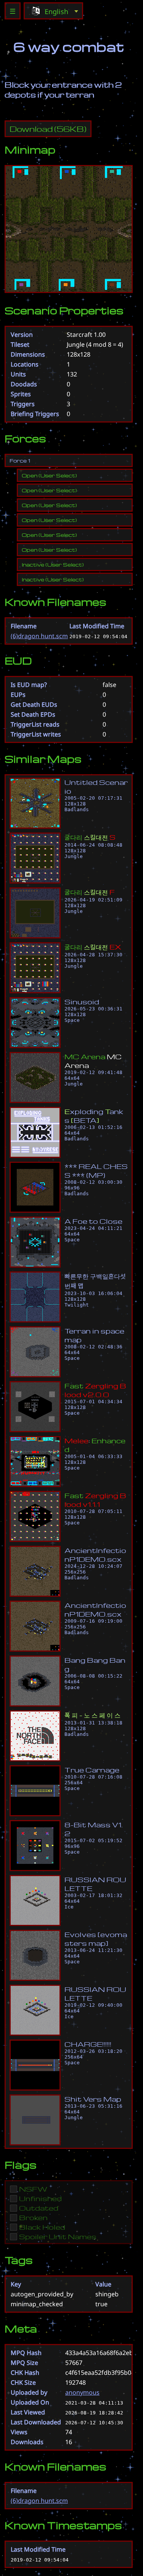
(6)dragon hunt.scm (39, 636)
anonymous (82, 2392)
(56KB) (48, 129)
